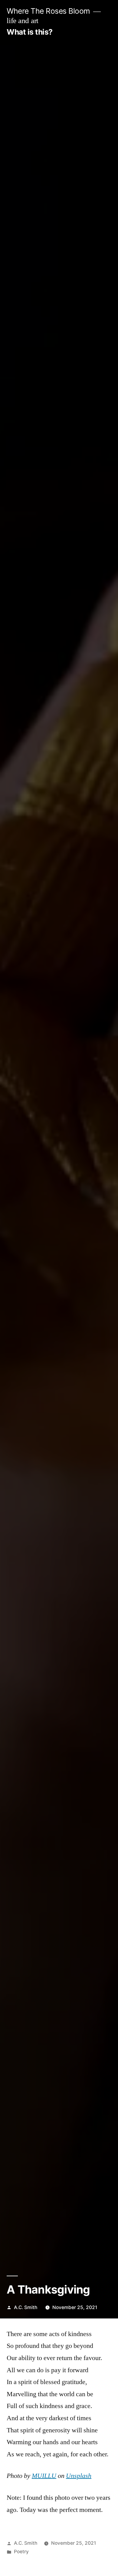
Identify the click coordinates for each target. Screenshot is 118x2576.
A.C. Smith (26, 2307)
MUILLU (44, 2476)
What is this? (30, 32)
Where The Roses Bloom (48, 11)
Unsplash (79, 2476)
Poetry (21, 2552)
